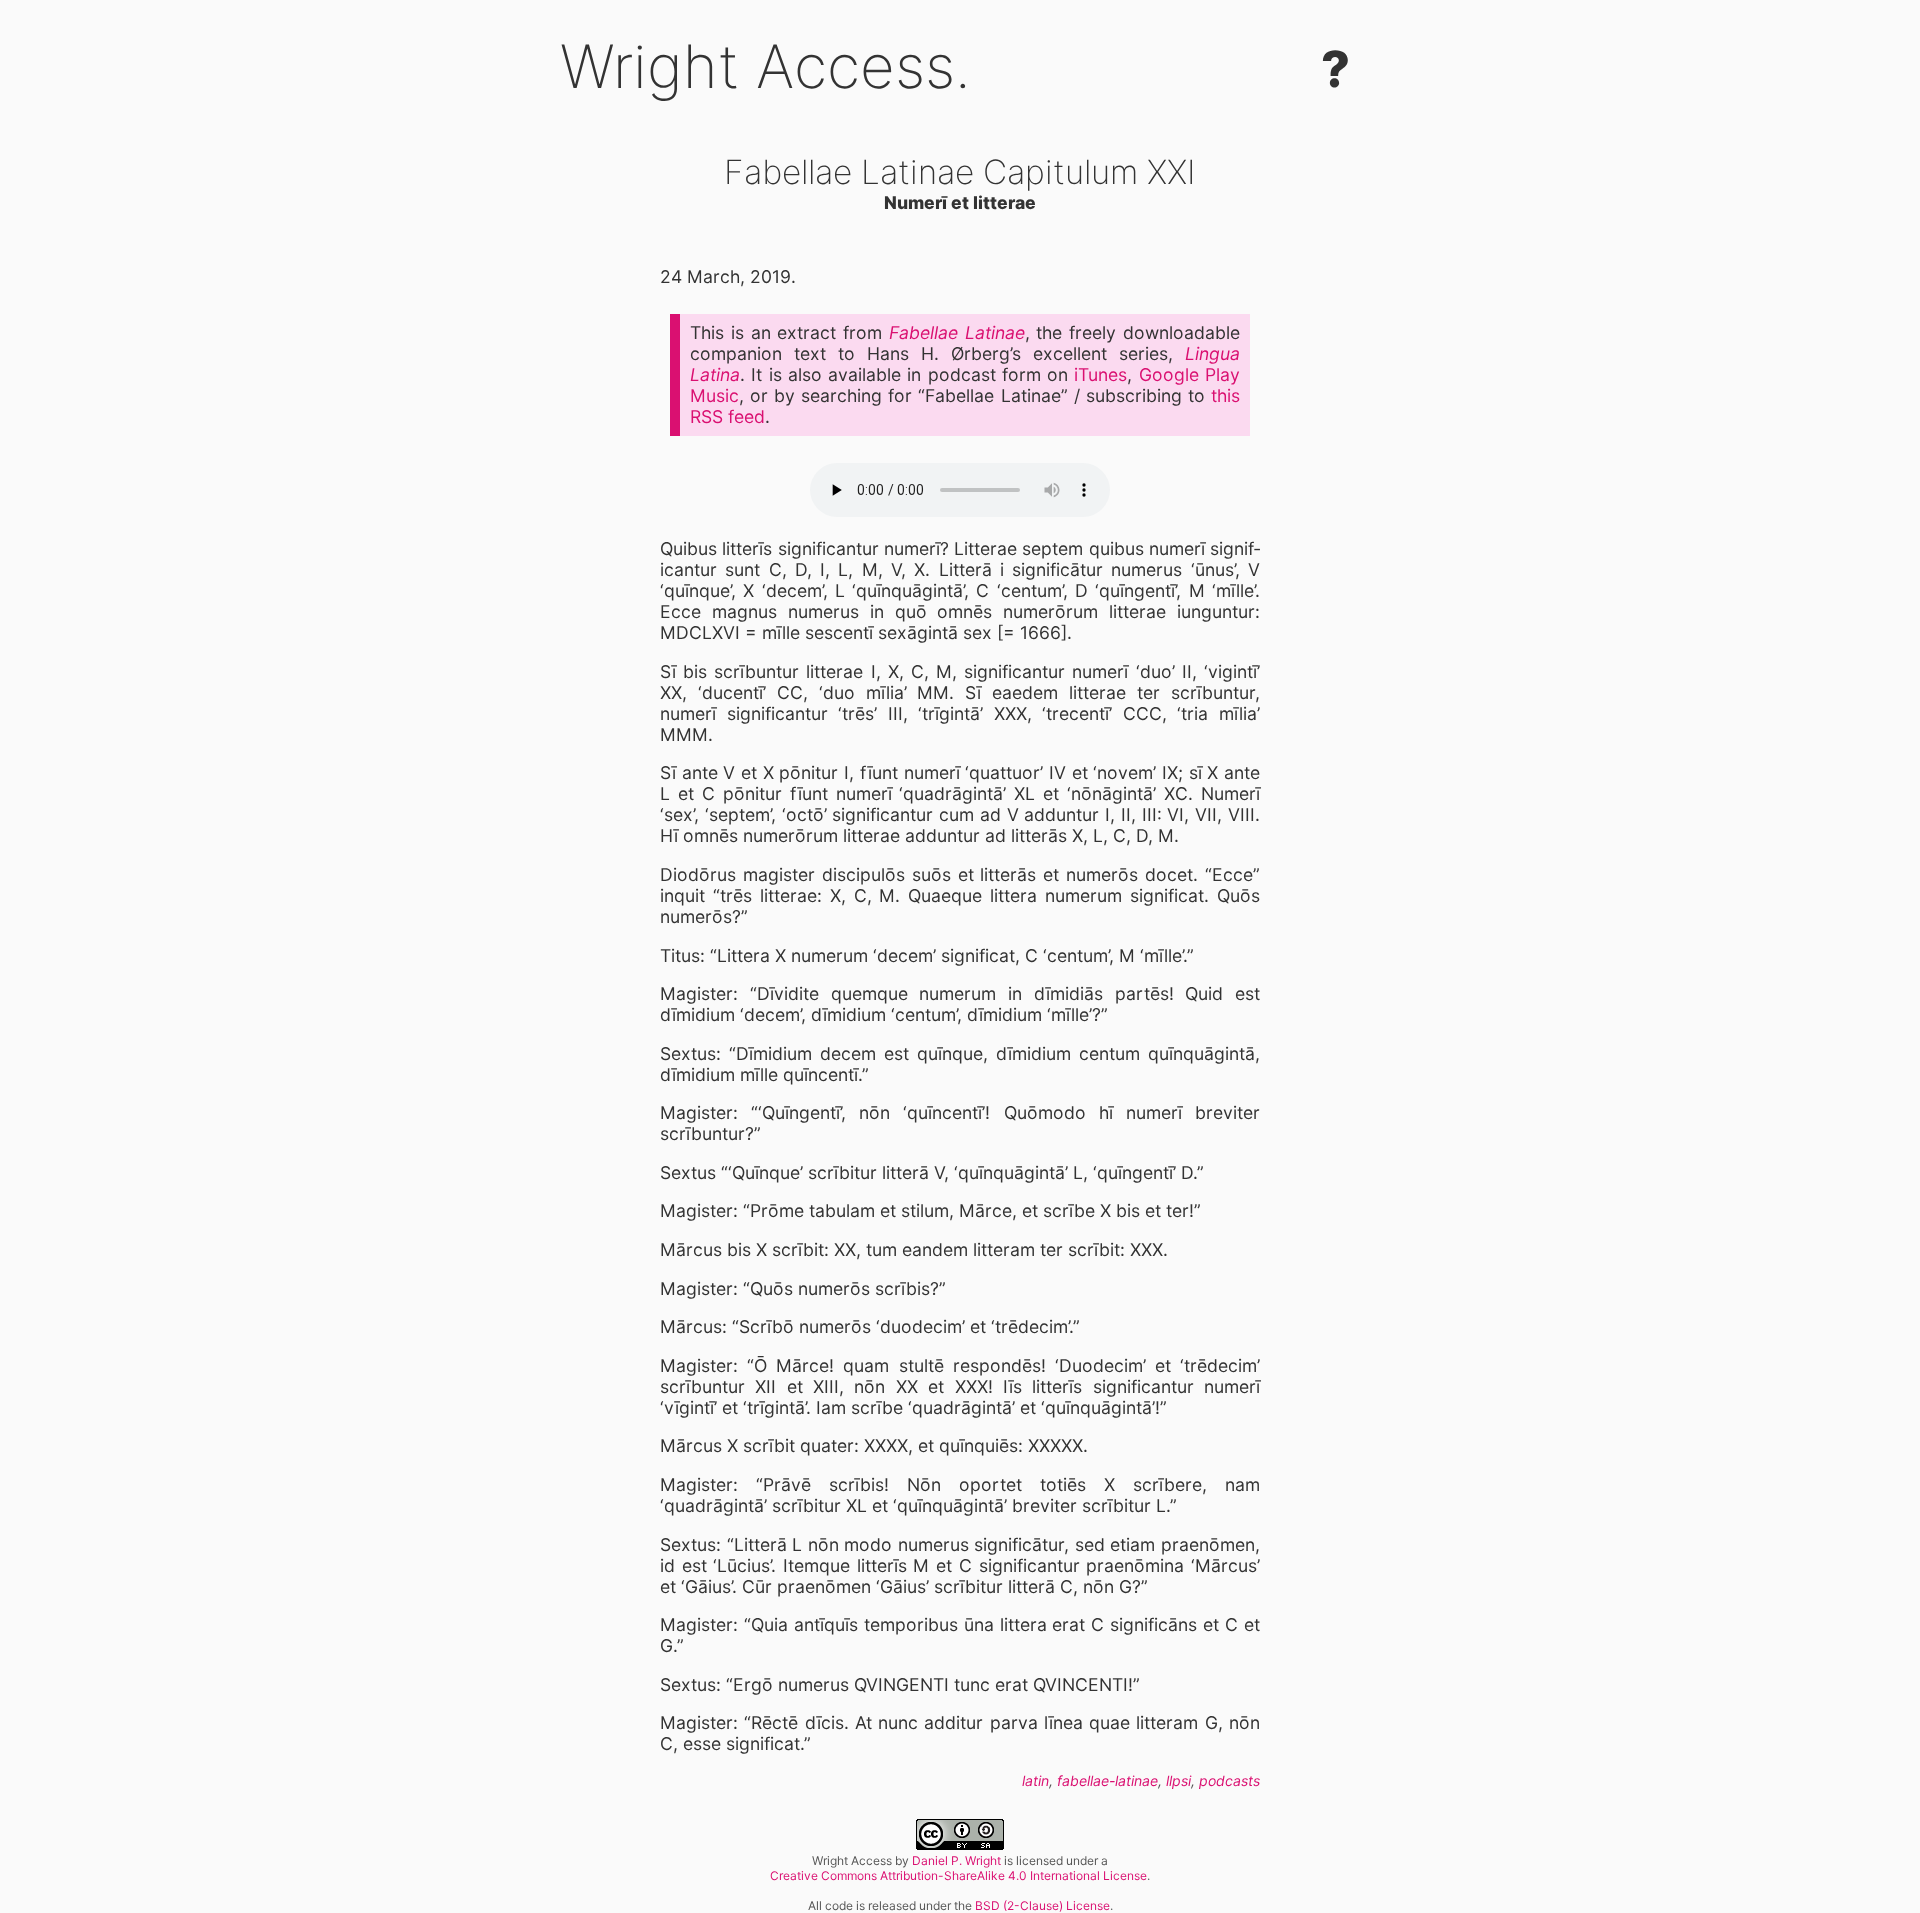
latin (1035, 1780)
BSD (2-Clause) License (1042, 1905)
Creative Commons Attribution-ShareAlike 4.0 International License (958, 1875)
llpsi (1178, 1780)
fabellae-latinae (1107, 1780)
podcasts (1229, 1780)
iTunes (1100, 374)
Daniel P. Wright (956, 1860)
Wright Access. (765, 66)
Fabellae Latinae (957, 332)
